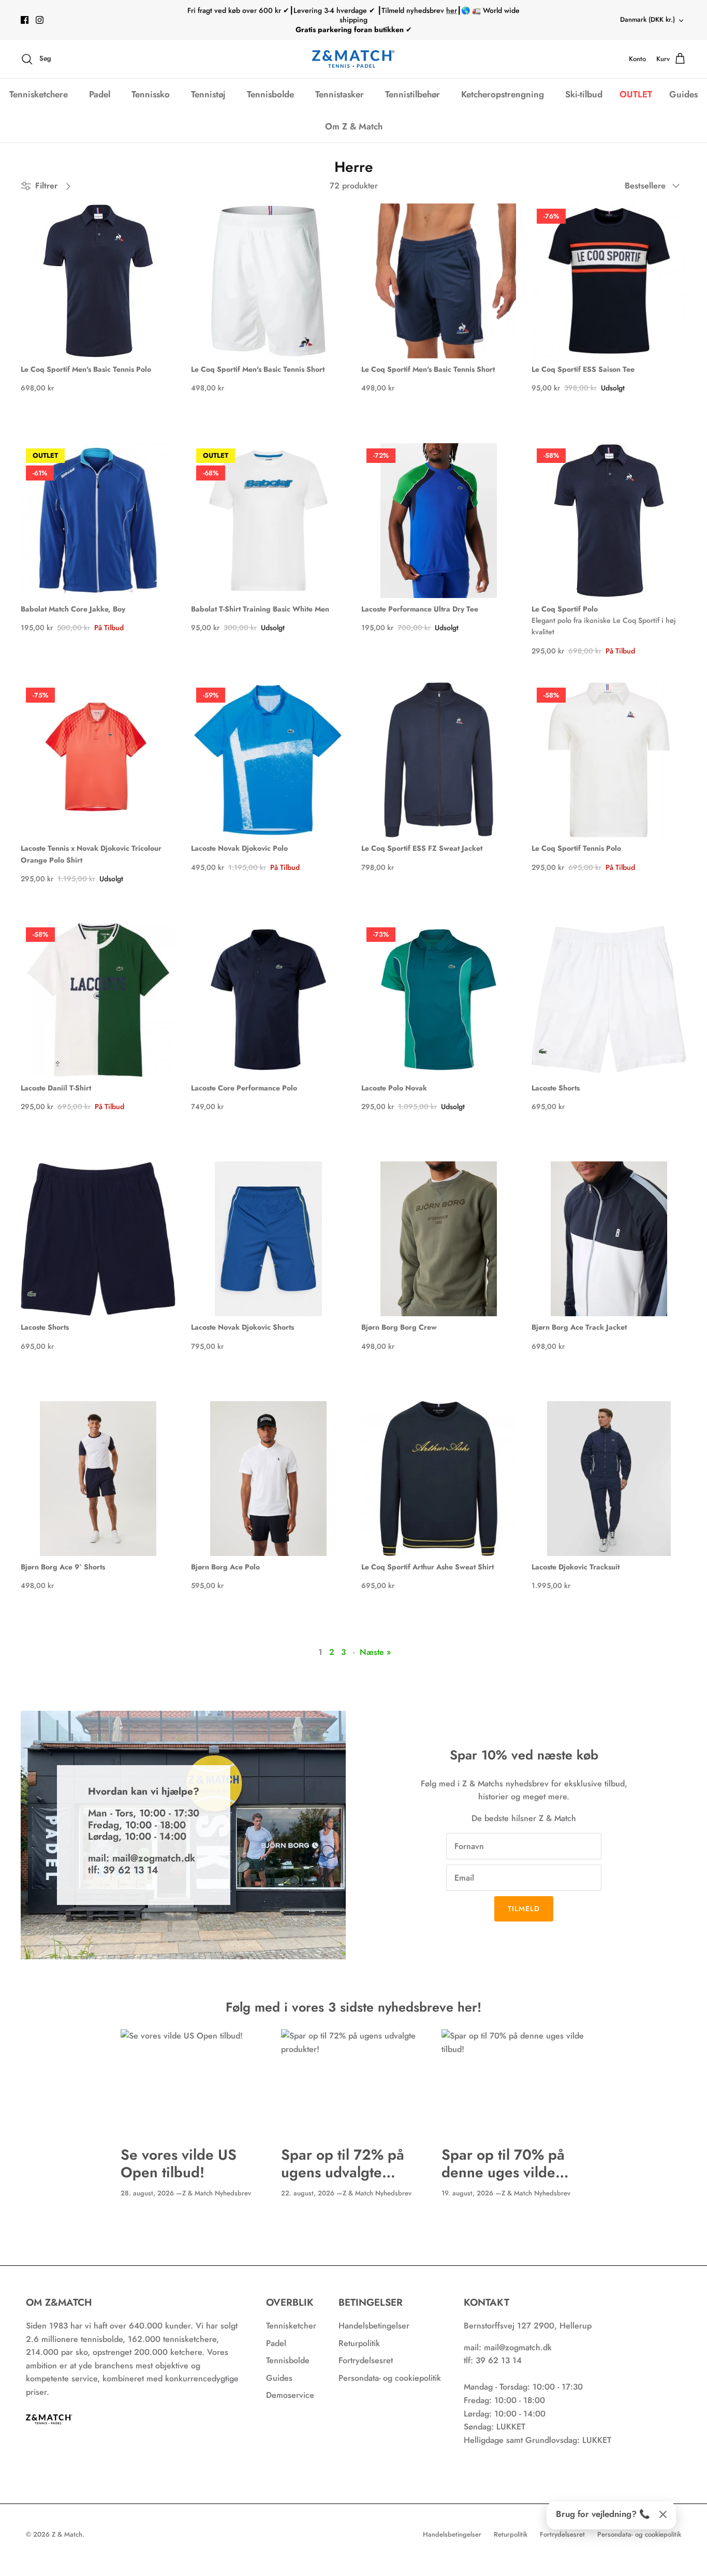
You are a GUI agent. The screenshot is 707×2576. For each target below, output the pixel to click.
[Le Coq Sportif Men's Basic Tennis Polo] (98, 281)
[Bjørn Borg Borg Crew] (439, 1239)
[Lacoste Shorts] (609, 1000)
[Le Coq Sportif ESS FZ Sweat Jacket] (439, 760)
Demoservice (290, 2395)
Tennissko (151, 94)
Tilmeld (524, 1909)
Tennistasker (340, 94)
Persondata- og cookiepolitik (390, 2378)
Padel (100, 94)
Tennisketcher (291, 2326)
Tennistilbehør (413, 94)
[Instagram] (40, 20)
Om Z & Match (354, 126)
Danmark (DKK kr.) (647, 19)
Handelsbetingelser (374, 2326)
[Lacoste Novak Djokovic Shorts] (268, 1239)
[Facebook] (25, 20)
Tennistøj (208, 94)
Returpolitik (359, 2343)
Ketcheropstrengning (503, 94)
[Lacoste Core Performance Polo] (268, 1000)
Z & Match (67, 2534)
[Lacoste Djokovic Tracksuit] (609, 1479)
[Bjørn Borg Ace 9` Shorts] (98, 1479)
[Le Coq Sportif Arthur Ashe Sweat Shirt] (439, 1479)
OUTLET (636, 94)
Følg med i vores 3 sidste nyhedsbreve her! (353, 2007)
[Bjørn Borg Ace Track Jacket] (609, 1239)
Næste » (375, 1652)
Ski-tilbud (584, 94)
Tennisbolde (270, 94)
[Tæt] (663, 2514)
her (452, 10)
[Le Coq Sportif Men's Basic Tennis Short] (268, 281)
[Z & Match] (353, 59)
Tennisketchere (39, 94)
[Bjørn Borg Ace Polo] (268, 1479)
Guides (683, 94)
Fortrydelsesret (366, 2360)
